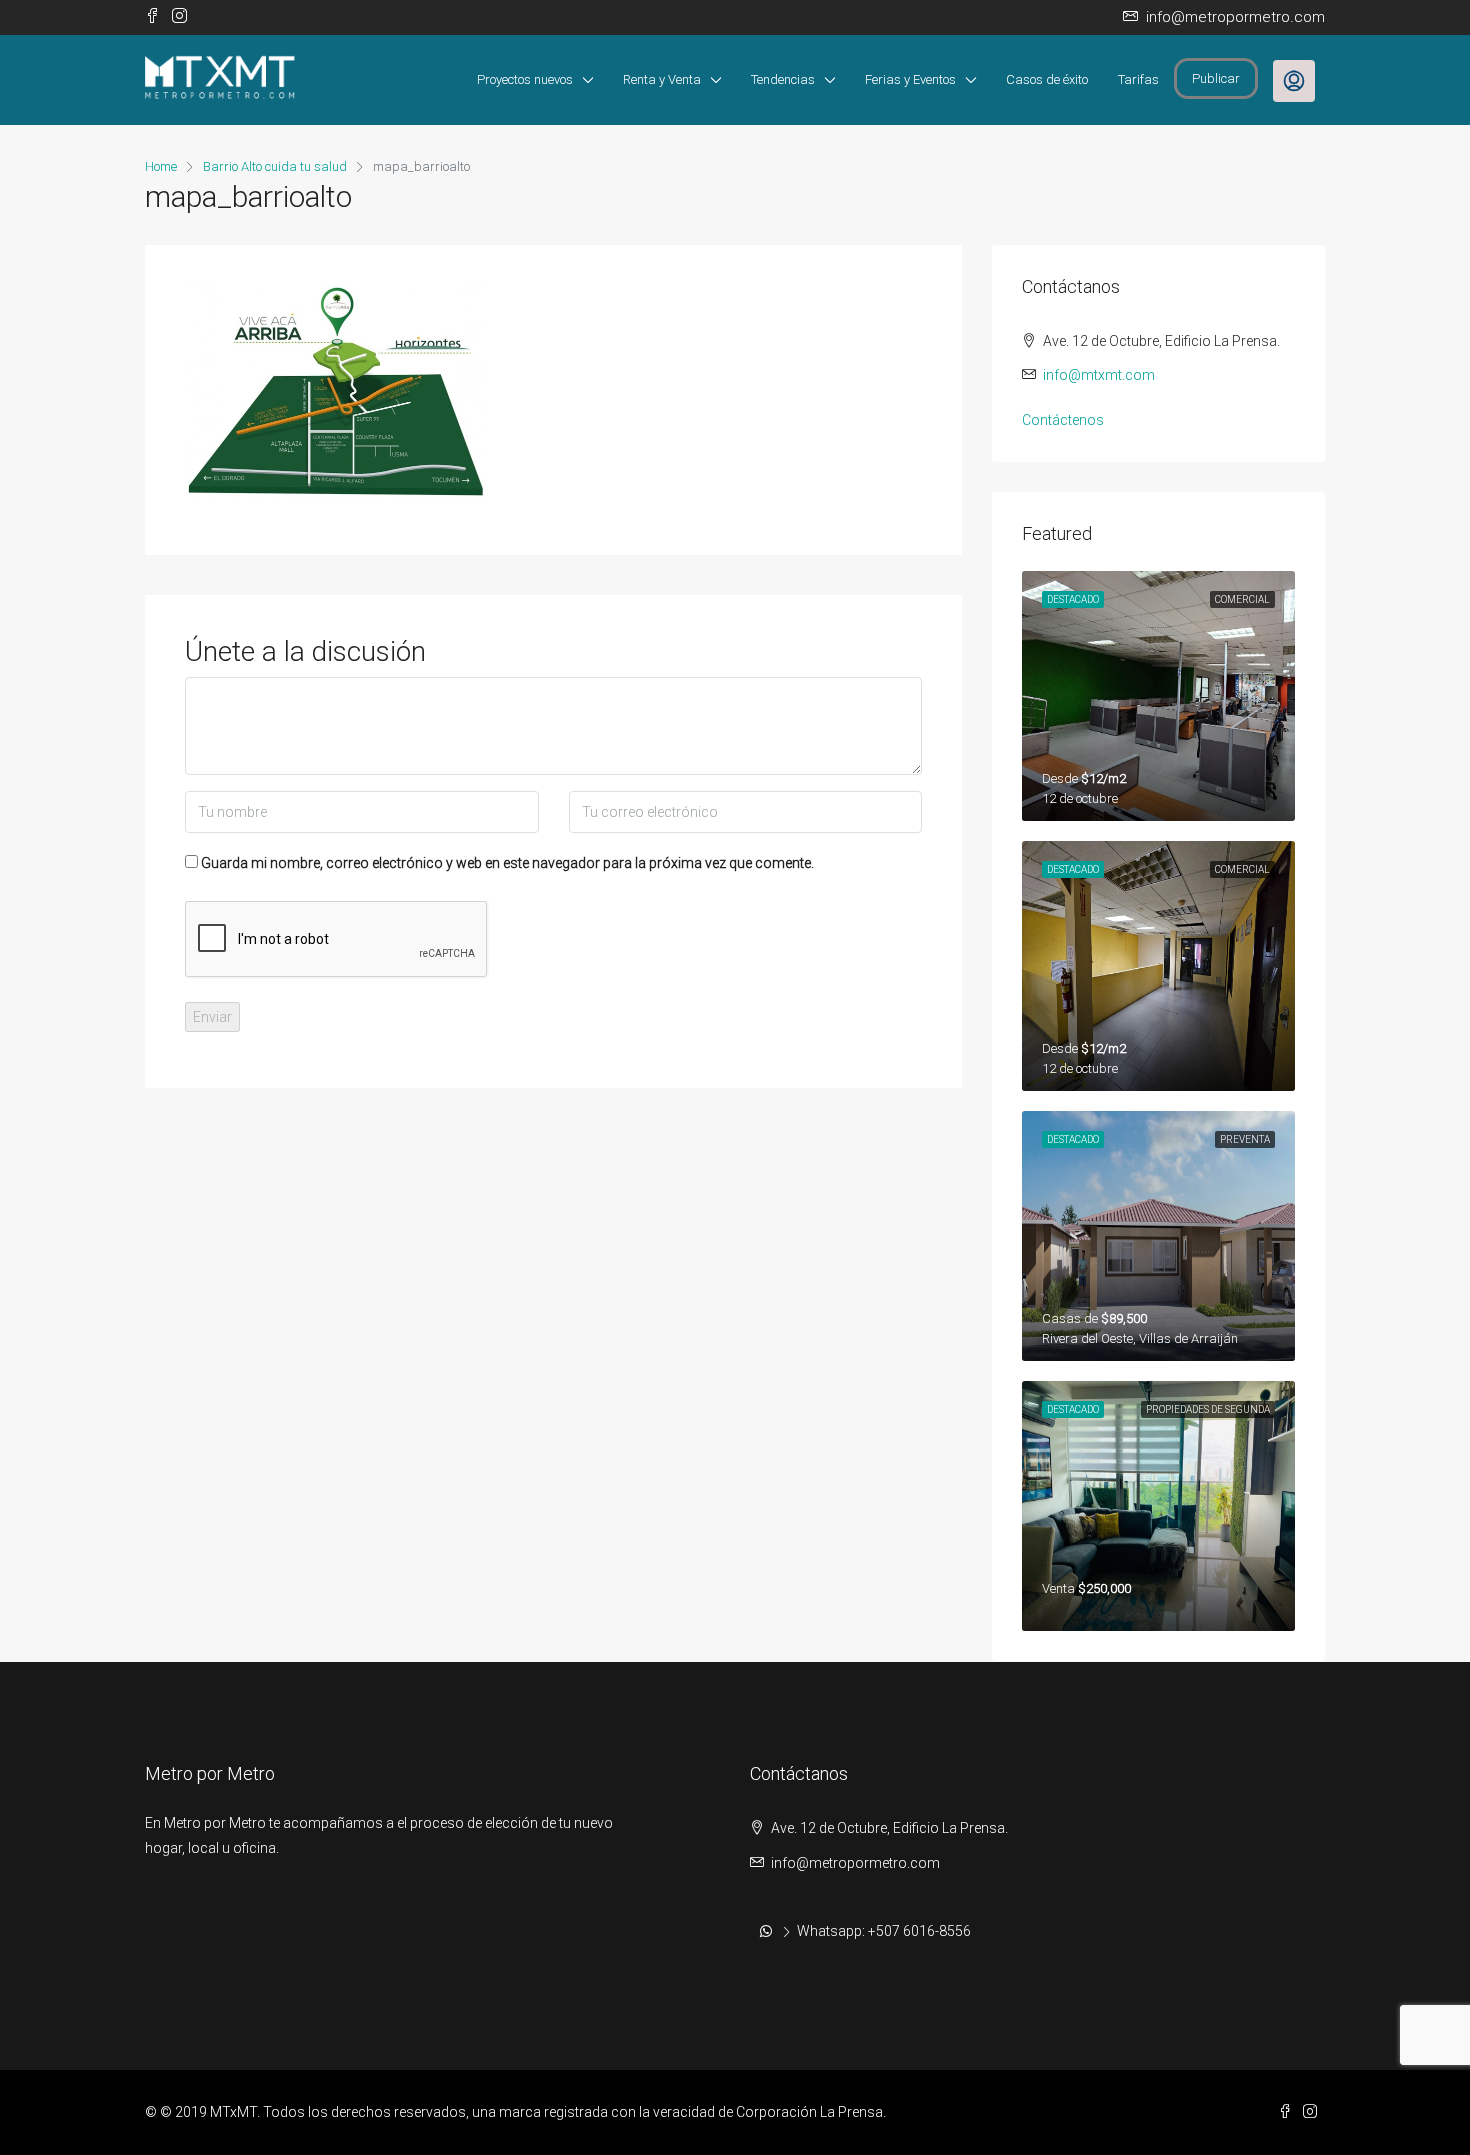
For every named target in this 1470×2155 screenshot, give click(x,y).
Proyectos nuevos (525, 79)
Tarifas (1138, 79)
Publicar (1216, 78)
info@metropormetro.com (855, 1863)
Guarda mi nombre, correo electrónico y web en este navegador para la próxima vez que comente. (507, 863)
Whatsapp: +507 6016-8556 (884, 1931)
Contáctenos (1063, 420)
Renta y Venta (662, 79)
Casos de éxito (1047, 79)
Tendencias (783, 79)
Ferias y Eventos (910, 79)
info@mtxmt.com (1099, 375)
